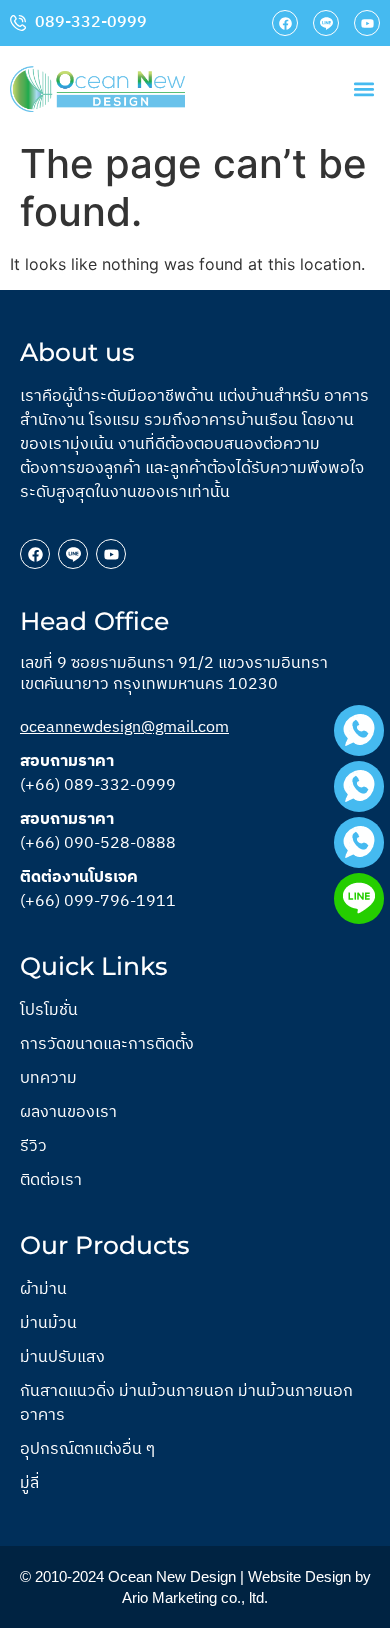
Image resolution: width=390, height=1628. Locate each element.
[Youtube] (367, 23)
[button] (363, 88)
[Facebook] (285, 23)
